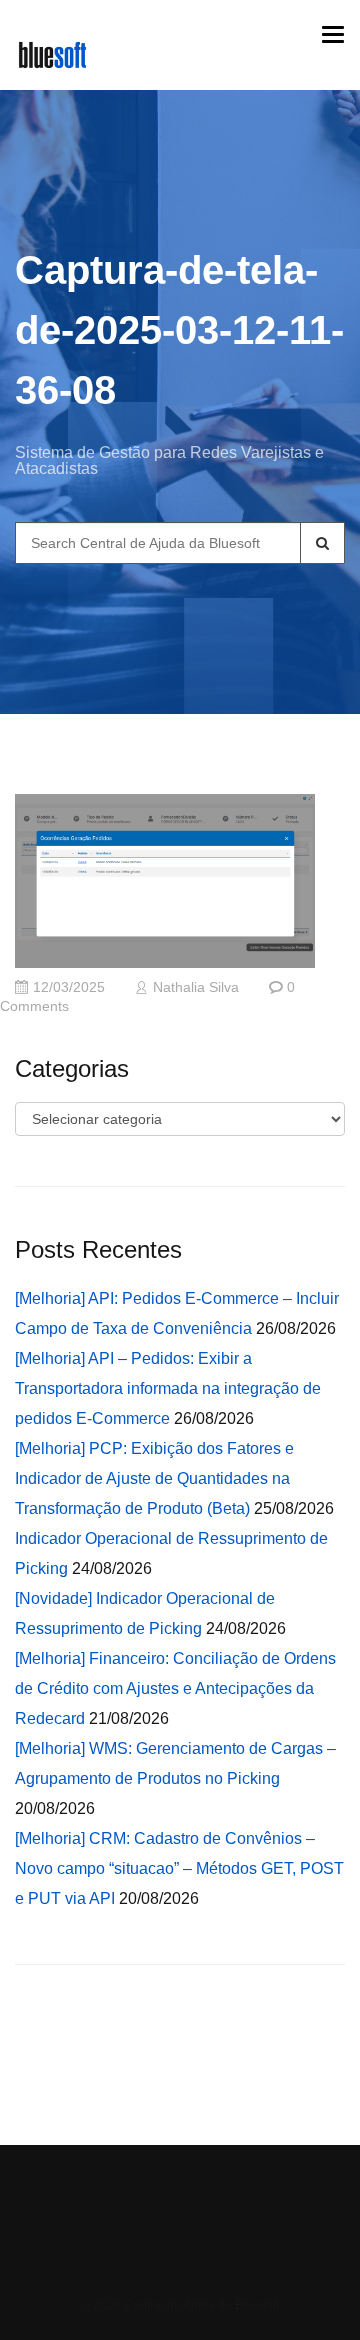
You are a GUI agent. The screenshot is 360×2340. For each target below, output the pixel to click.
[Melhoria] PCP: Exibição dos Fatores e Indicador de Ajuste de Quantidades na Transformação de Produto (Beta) (154, 1478)
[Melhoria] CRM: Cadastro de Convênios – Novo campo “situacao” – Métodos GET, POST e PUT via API (179, 1868)
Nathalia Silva (196, 987)
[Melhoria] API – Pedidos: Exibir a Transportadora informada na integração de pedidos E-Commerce (168, 1388)
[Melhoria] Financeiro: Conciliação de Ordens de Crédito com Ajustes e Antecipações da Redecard (175, 1688)
